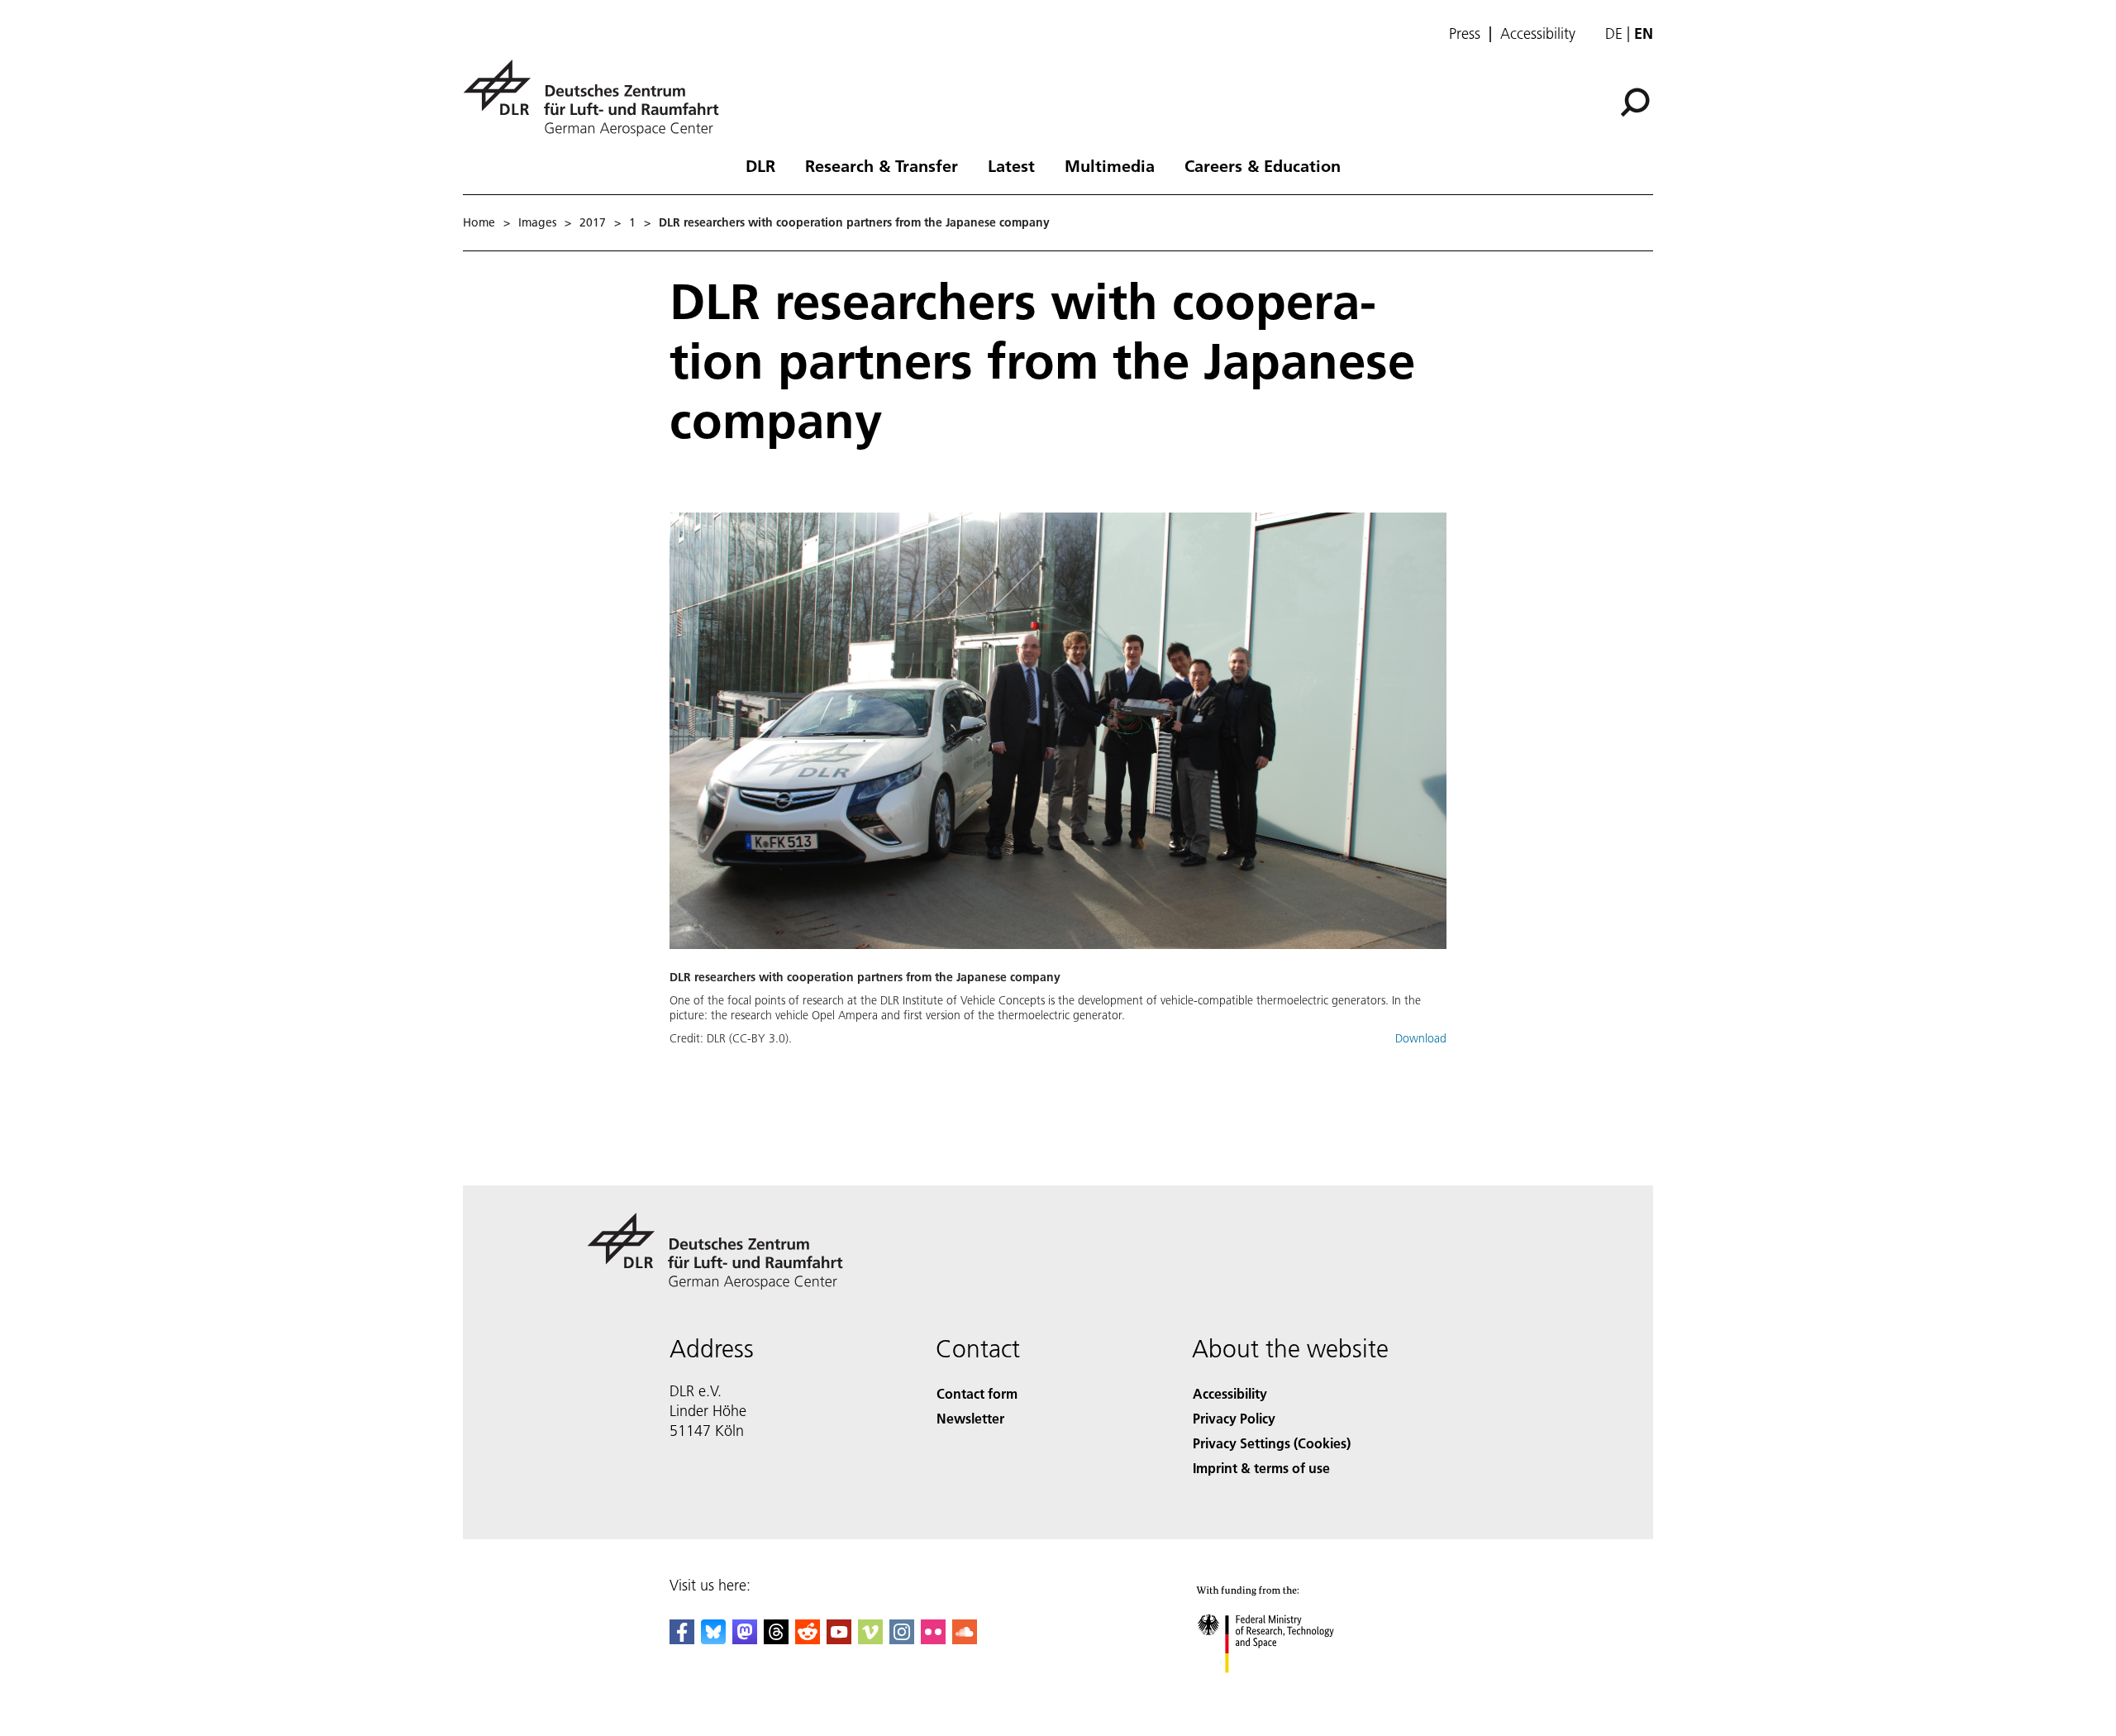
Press (1465, 34)
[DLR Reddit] (808, 1639)
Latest (1011, 165)
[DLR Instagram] (902, 1639)
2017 (593, 222)
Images (537, 222)
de (1614, 33)
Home (479, 222)
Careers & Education (1263, 165)
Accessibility (1538, 34)
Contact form (977, 1393)
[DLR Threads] (776, 1639)
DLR (760, 165)
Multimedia (1110, 165)
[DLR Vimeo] (870, 1639)
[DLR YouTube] (839, 1639)
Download (1421, 1038)
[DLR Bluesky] (713, 1639)
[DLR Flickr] (933, 1639)
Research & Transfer (882, 165)
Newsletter (970, 1418)
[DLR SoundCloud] (965, 1639)
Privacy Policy (1234, 1418)
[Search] (1637, 101)
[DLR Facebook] (682, 1639)
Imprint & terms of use (1261, 1468)
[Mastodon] (745, 1639)
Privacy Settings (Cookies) (1272, 1443)
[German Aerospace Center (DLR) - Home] (598, 98)
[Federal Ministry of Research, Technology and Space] (1288, 1689)
